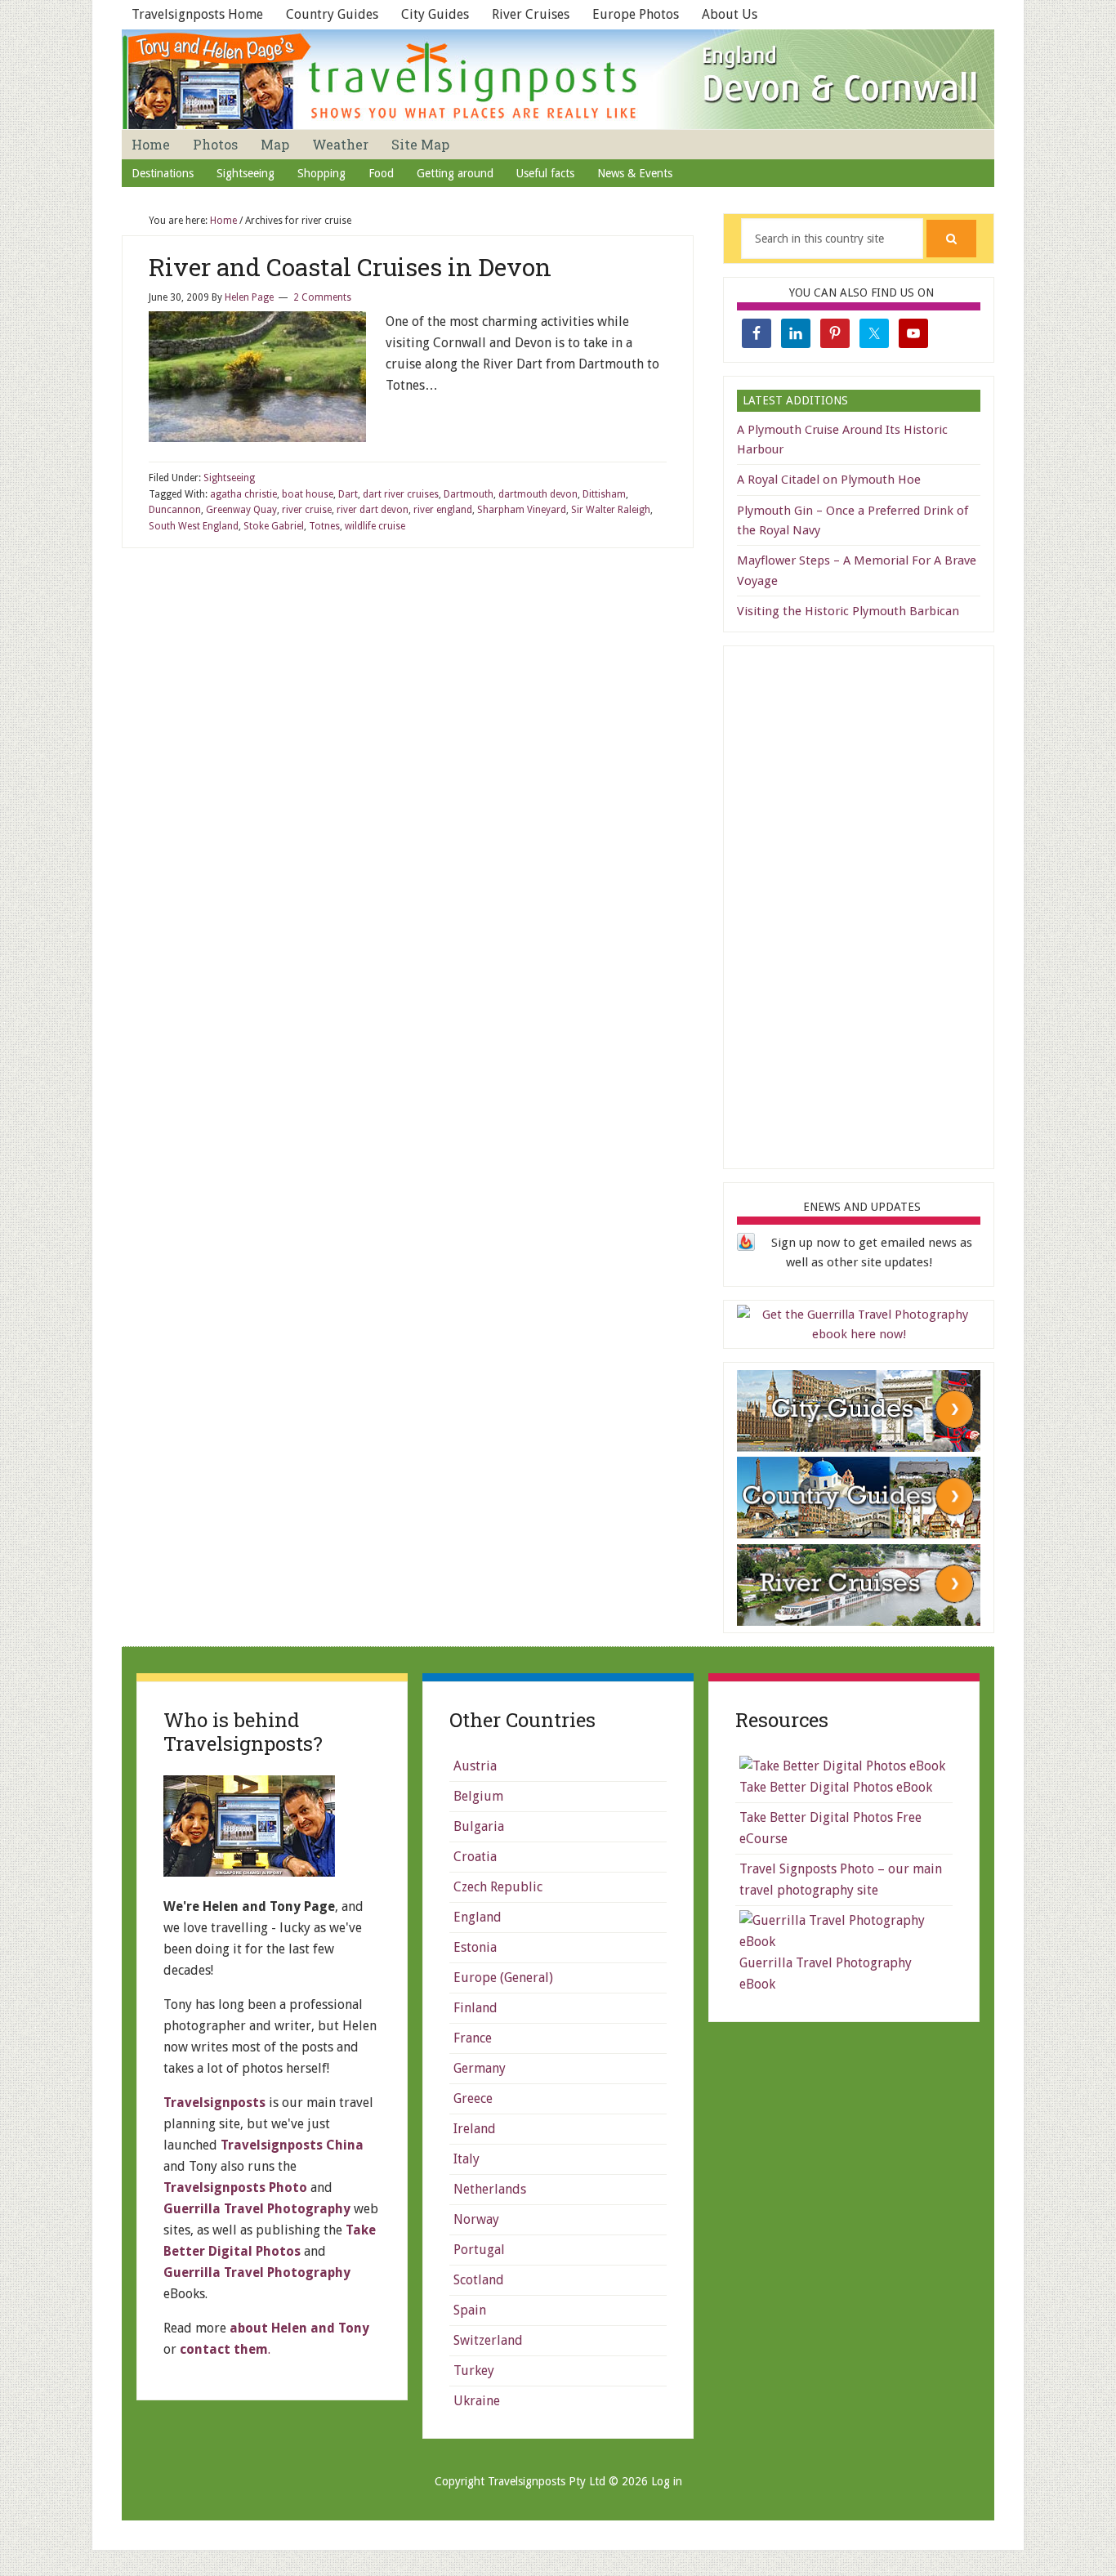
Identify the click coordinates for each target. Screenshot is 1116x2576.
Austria (475, 1766)
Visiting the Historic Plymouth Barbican (848, 611)
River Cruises (531, 14)
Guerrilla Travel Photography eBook (826, 1973)
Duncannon (175, 510)
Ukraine (477, 2401)
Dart (348, 494)
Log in (667, 2481)
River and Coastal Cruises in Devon (350, 267)
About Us (730, 14)
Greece (473, 2098)
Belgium (478, 1796)
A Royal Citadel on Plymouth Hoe (829, 480)
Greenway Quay (241, 510)
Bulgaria (479, 1826)
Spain (470, 2310)
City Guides (435, 14)
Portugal (479, 2250)
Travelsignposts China (292, 2145)
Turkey (474, 2371)
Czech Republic (498, 1887)
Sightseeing (229, 478)
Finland (475, 2008)
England (478, 1917)
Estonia (475, 1947)
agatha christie (243, 494)
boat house (308, 494)
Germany (480, 2068)
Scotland (479, 2280)
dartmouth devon (538, 494)
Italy (466, 2159)
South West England (194, 526)
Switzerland (488, 2340)
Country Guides (332, 14)
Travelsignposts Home (197, 14)
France (473, 2038)
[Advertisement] (859, 904)
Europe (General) (503, 1978)
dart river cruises (401, 494)
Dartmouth (469, 494)
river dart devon (373, 510)
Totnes (324, 526)
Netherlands (490, 2189)
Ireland (475, 2129)
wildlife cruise (375, 526)
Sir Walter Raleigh (611, 510)
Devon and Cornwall (558, 79)
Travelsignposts (214, 2103)
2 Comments (322, 297)
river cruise (307, 510)
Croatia (475, 1857)
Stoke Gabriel (274, 526)
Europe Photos (636, 14)
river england (443, 510)
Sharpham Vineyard (522, 510)
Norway (476, 2219)
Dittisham (604, 494)
